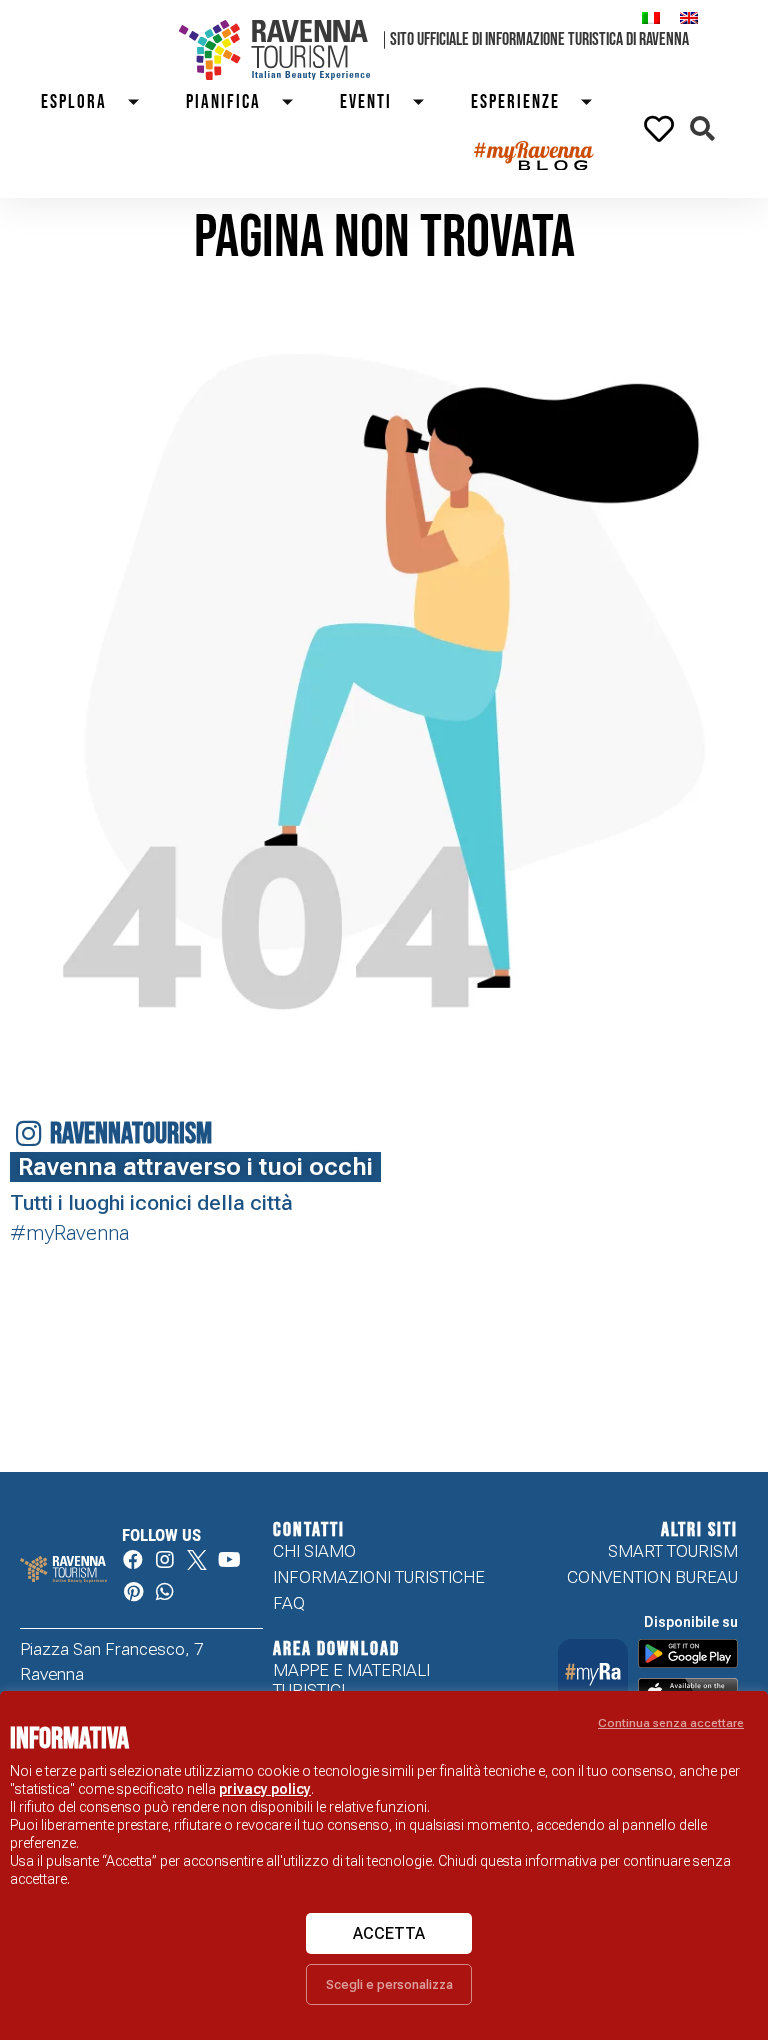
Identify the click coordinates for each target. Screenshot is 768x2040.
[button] (702, 128)
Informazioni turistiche (379, 1577)
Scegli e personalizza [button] (389, 1984)
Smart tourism (673, 1551)
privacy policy (265, 1789)
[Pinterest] (133, 1592)
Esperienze (515, 102)
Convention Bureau (652, 1577)
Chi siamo (314, 1551)
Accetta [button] (389, 1933)
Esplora (74, 102)
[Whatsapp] (165, 1592)
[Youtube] (229, 1560)
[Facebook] (133, 1560)
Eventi (366, 102)
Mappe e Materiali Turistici (351, 1680)
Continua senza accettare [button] (671, 1723)
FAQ (289, 1603)
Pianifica (223, 102)
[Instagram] (165, 1560)
